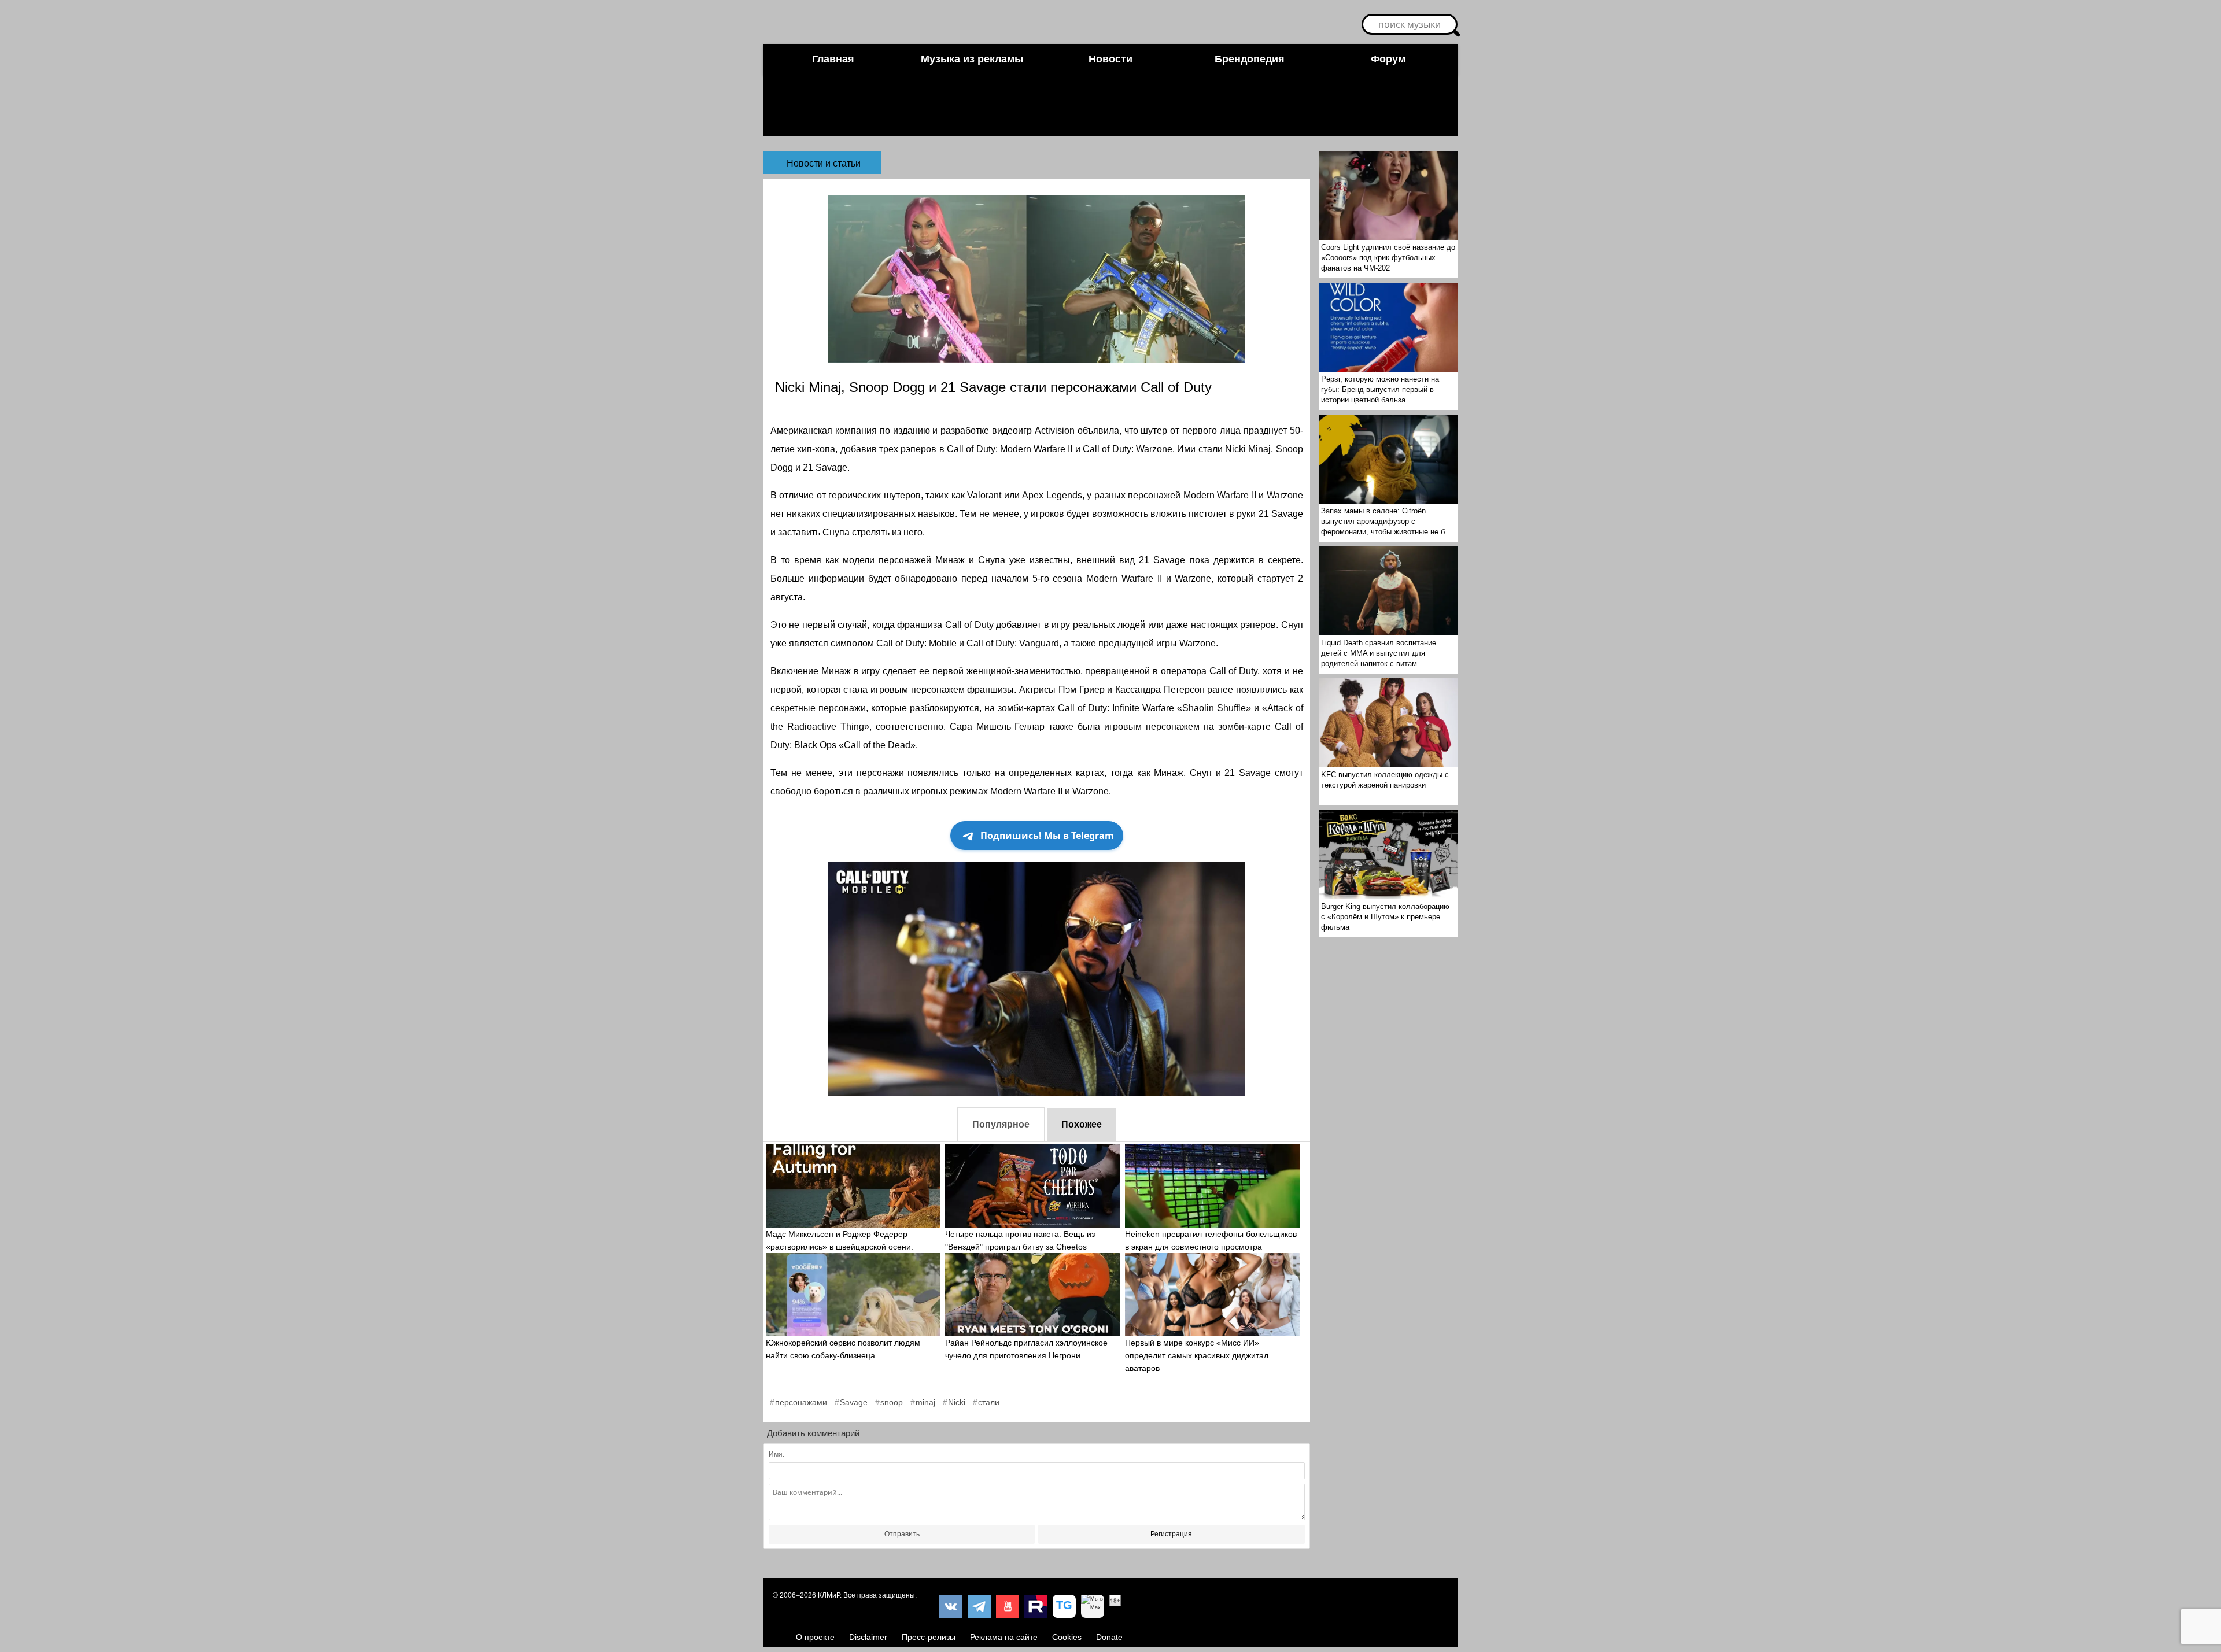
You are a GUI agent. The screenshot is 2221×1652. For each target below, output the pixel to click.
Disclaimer (868, 1637)
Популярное (1001, 1124)
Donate (1109, 1637)
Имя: (776, 1454)
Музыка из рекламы (972, 59)
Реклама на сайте (1004, 1637)
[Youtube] (1008, 1606)
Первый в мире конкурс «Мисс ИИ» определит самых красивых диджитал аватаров (1197, 1355)
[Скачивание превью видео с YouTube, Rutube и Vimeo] (1064, 1606)
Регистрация (1171, 1534)
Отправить (902, 1534)
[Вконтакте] (951, 1606)
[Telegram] (979, 1606)
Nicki (957, 1402)
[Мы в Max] (1093, 1606)
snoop (892, 1402)
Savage (854, 1402)
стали (989, 1402)
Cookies (1067, 1637)
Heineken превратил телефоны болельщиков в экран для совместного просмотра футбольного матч (1211, 1247)
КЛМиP (829, 1595)
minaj (925, 1402)
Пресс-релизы (929, 1637)
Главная (833, 59)
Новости (1110, 59)
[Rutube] (1036, 1606)
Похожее (1082, 1124)
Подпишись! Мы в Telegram (1047, 836)
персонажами (801, 1402)
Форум (1388, 59)
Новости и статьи (824, 163)
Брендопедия (1250, 59)
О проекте (815, 1637)
